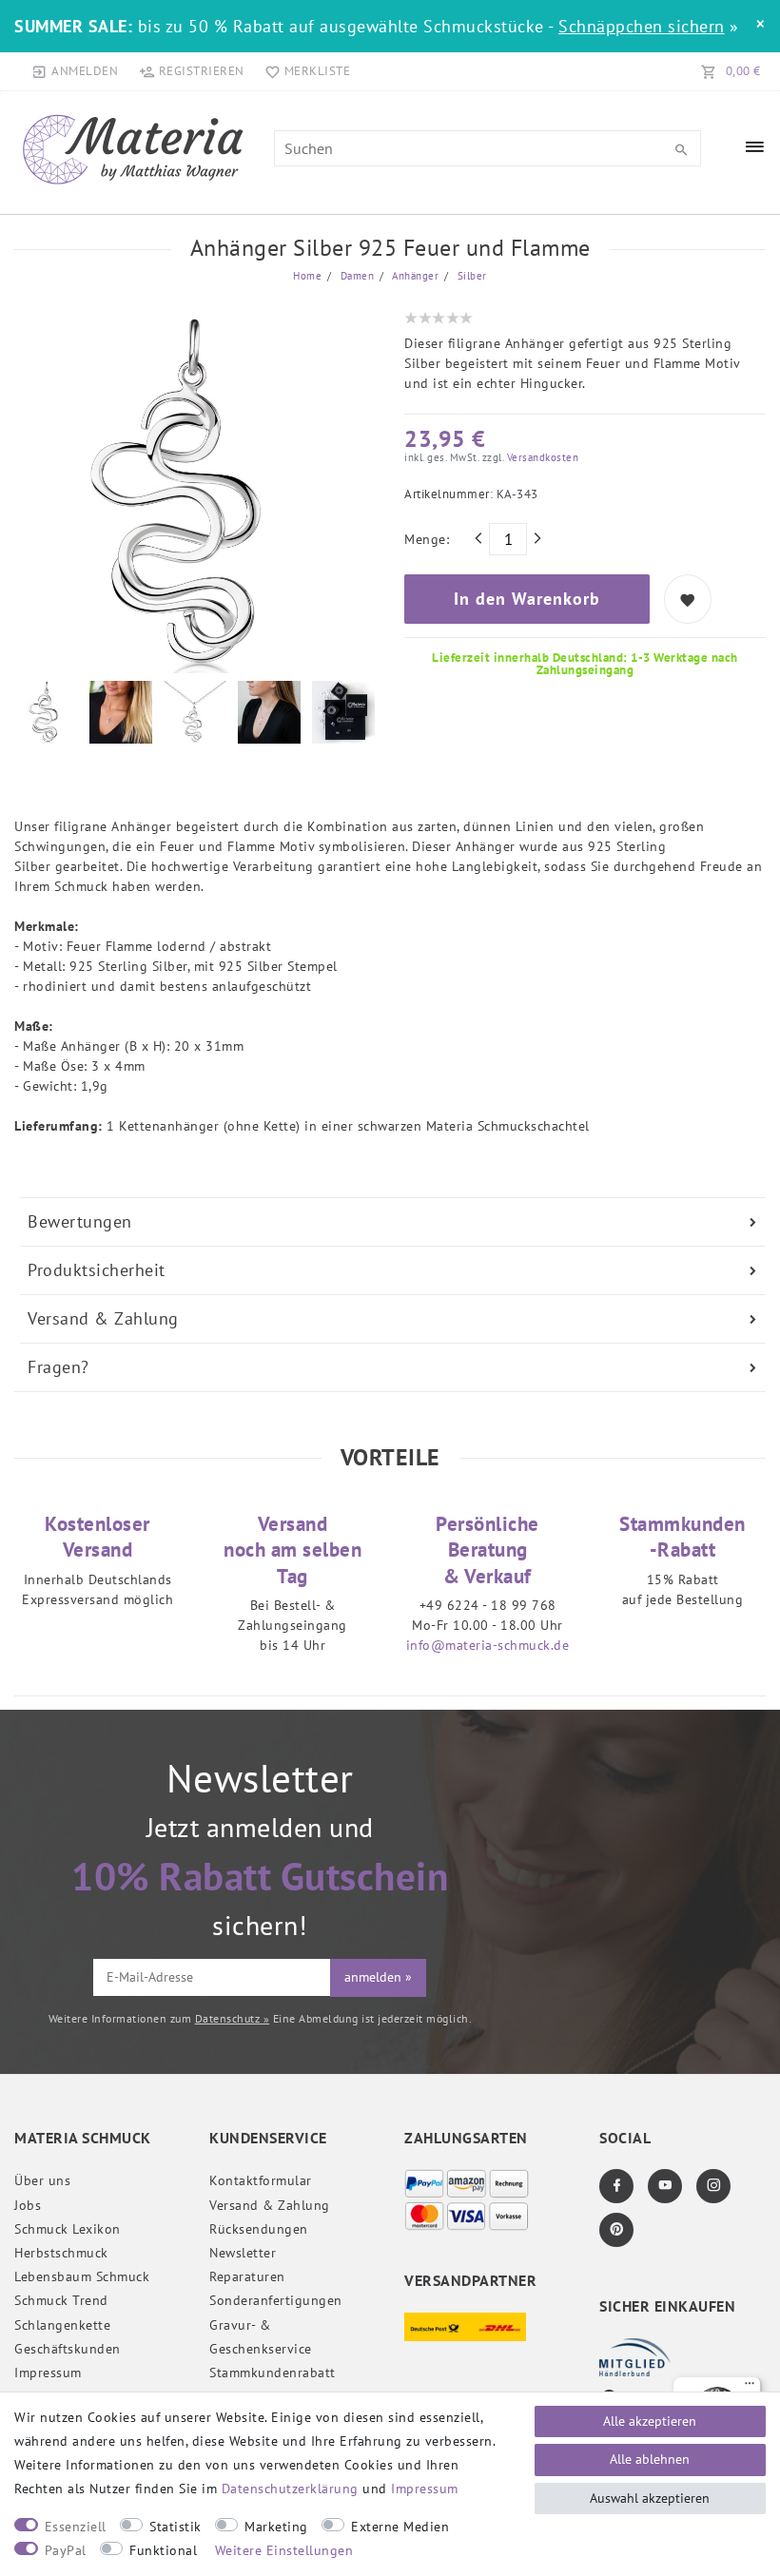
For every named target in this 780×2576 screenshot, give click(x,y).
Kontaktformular (261, 2180)
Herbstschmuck (61, 2253)
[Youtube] (665, 2186)
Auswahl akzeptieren (650, 2498)
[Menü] (750, 2388)
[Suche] (682, 150)
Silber (470, 276)
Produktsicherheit (97, 1270)
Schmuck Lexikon (68, 2229)
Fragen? (58, 1367)
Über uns (42, 2180)
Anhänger (414, 276)
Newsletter (243, 2253)
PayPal (66, 2550)
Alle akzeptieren (650, 2421)
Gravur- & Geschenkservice (261, 2337)
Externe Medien (400, 2527)
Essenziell (76, 2527)
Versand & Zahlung (103, 1318)
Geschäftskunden (68, 2349)
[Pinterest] (616, 2230)
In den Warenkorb (527, 599)
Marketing (276, 2527)
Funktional (163, 2550)
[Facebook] (616, 2186)
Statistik (175, 2527)
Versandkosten (541, 457)
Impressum (48, 2373)
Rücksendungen (259, 2229)
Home (307, 276)
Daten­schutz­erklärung (290, 2489)
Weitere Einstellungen (284, 2550)
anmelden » (378, 1977)
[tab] (393, 1222)
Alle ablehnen (650, 2459)
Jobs (28, 2205)
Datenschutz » (233, 2018)
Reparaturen (247, 2276)
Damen (355, 276)
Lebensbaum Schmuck (82, 2276)
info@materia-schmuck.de (488, 1645)
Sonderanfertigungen (276, 2300)
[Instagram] (713, 2186)
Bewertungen (80, 1221)
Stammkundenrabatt (273, 2373)
